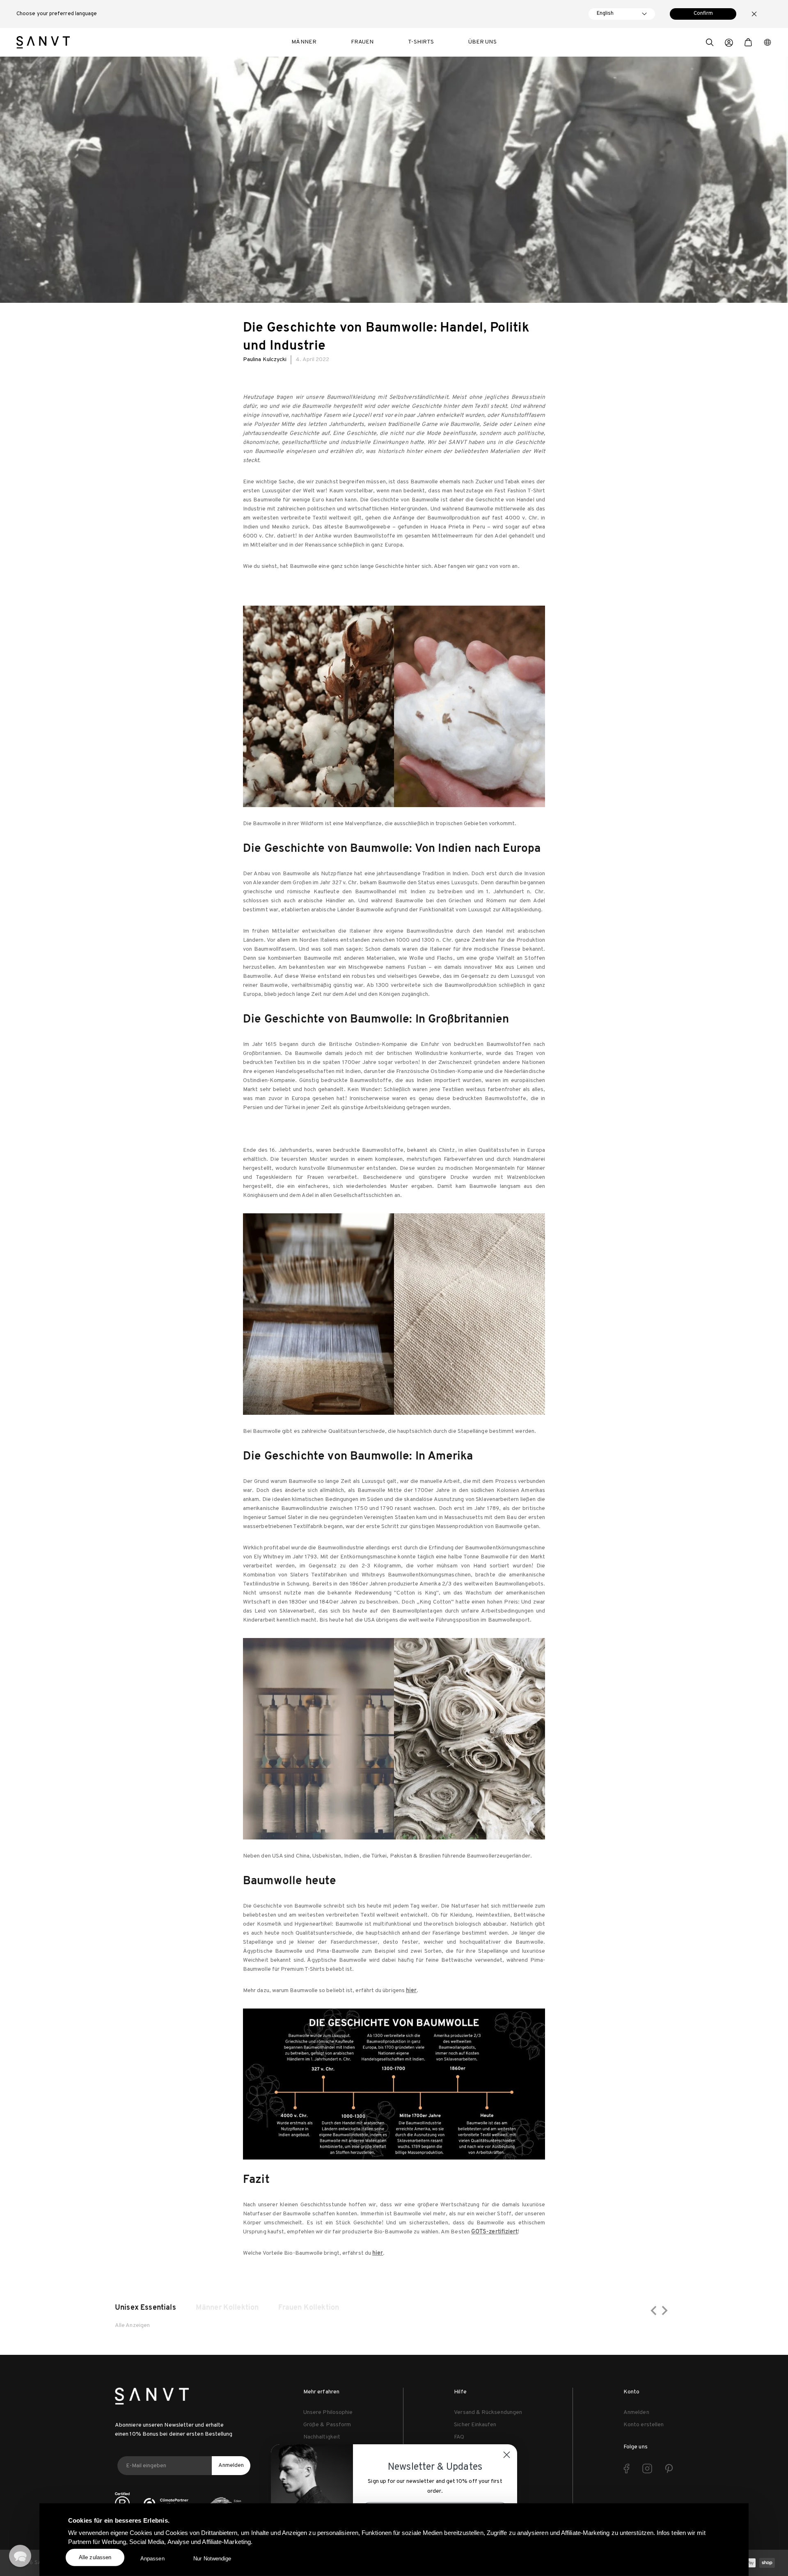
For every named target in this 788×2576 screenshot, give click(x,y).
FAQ (459, 2437)
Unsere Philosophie (328, 2412)
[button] (710, 43)
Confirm (703, 14)
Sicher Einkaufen (475, 2425)
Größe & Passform (327, 2425)
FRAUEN (362, 42)
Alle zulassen (95, 2557)
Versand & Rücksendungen (488, 2412)
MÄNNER (304, 42)
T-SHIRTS (421, 42)
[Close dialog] (507, 2455)
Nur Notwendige (212, 2559)
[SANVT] (43, 42)
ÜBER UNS (482, 42)
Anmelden (231, 2465)
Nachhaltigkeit (322, 2437)
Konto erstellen (644, 2425)
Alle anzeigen (132, 2325)
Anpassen (152, 2559)
